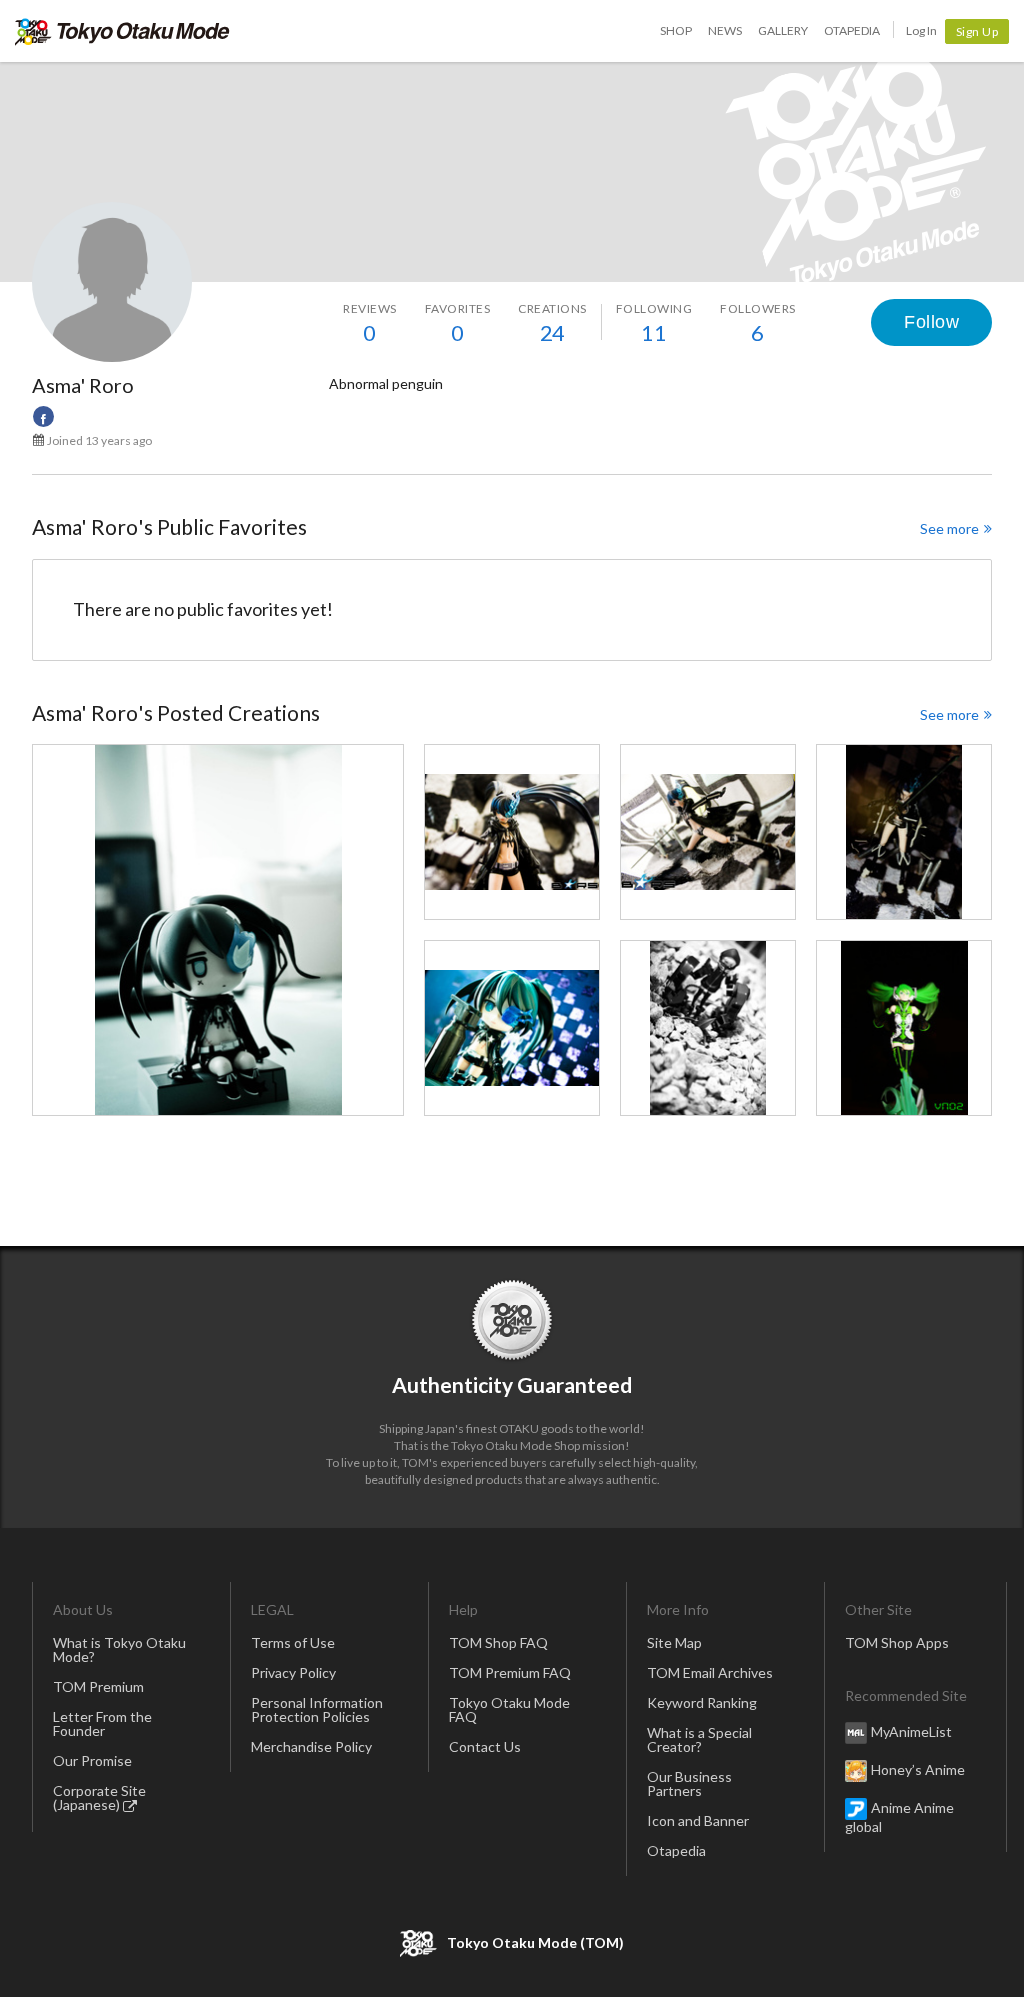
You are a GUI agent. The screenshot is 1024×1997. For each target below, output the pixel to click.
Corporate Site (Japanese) (99, 1797)
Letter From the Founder (102, 1723)
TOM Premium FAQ (510, 1672)
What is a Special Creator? (699, 1739)
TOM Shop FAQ (498, 1642)
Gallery (783, 30)
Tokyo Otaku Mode (122, 31)
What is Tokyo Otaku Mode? (119, 1649)
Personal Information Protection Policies (317, 1709)
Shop (676, 30)
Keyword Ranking (702, 1702)
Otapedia (852, 30)
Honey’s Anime (918, 1769)
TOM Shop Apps (897, 1642)
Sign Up (977, 31)
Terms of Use (293, 1642)
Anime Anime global (899, 1817)
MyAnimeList (911, 1731)
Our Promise (92, 1760)
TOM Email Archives (710, 1672)
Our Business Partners (689, 1783)
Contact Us (485, 1746)
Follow (931, 322)
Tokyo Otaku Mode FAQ (509, 1709)
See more (949, 528)
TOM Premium (98, 1686)
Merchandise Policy (311, 1746)
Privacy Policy (293, 1672)
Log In (921, 30)
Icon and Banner (698, 1820)
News (725, 30)
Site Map (674, 1642)
